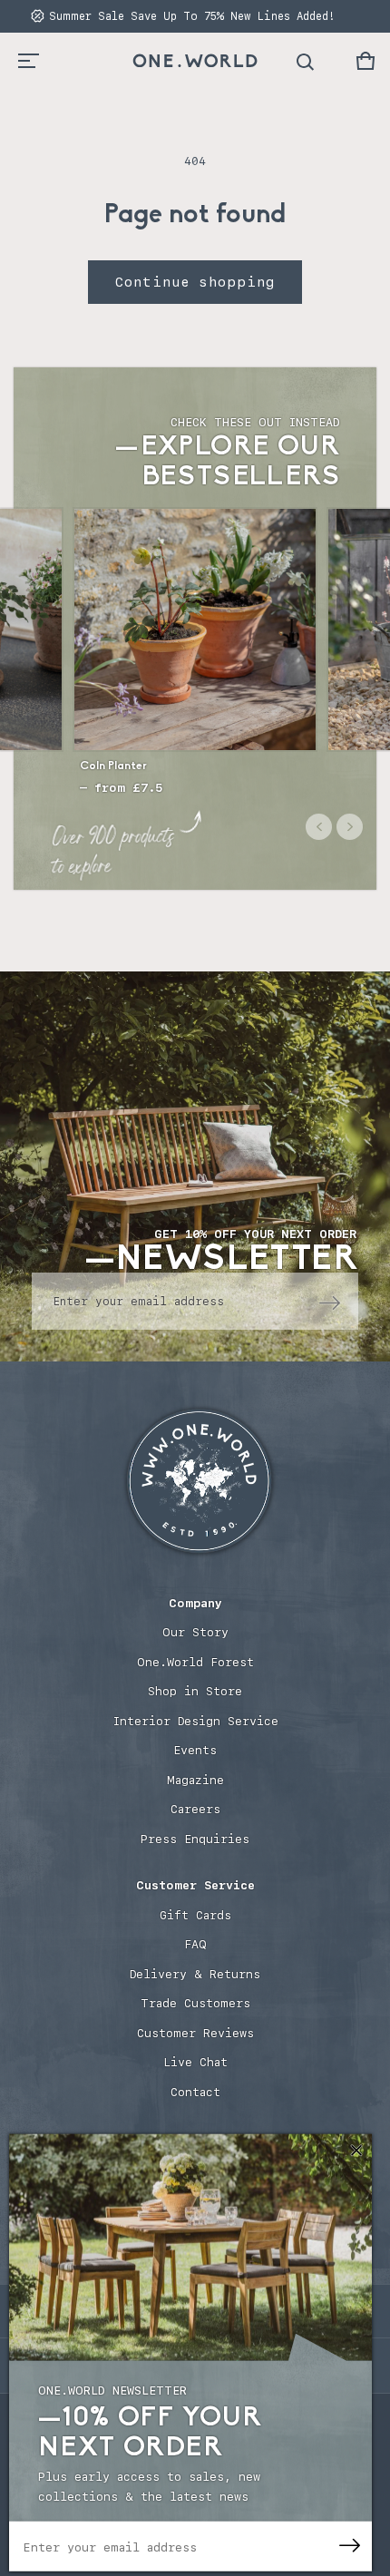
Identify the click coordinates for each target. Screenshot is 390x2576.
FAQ (195, 1944)
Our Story (195, 1632)
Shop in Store (195, 1691)
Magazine (195, 1780)
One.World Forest (195, 1662)
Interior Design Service (195, 1721)
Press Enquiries (195, 1839)
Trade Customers (195, 2003)
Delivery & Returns (195, 1974)
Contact (195, 2092)
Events (195, 1750)
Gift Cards (195, 1915)
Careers (195, 1809)
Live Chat (195, 2062)
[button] (366, 61)
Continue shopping (195, 282)
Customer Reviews (195, 2033)
